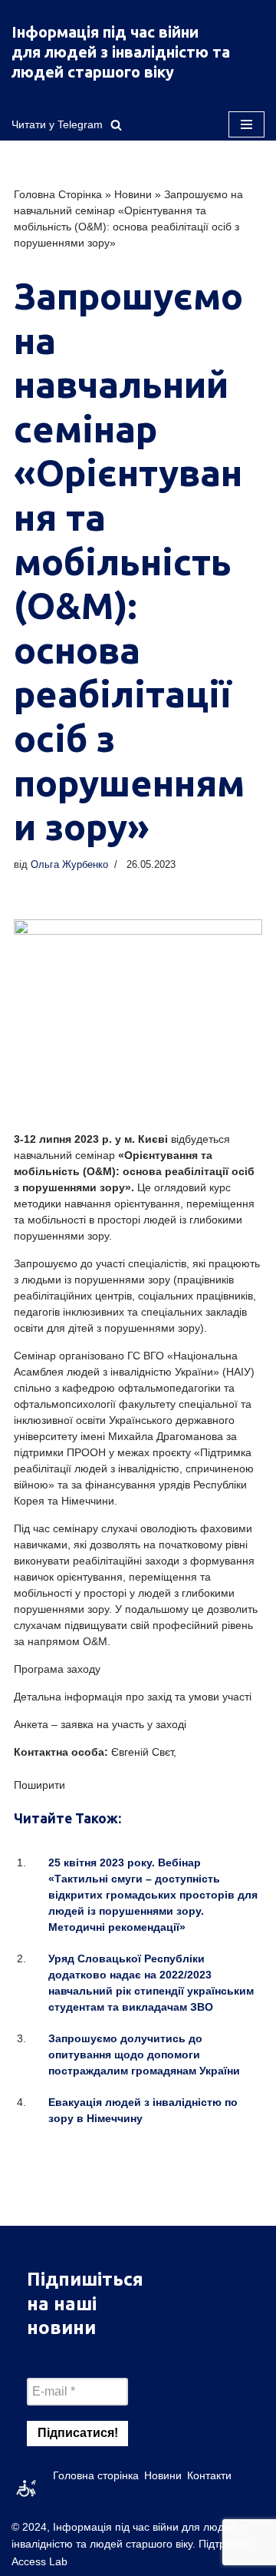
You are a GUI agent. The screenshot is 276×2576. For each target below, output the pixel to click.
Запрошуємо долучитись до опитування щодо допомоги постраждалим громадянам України (144, 2055)
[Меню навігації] (246, 124)
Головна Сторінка (58, 194)
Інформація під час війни (105, 32)
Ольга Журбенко (69, 865)
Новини (133, 194)
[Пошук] (116, 125)
